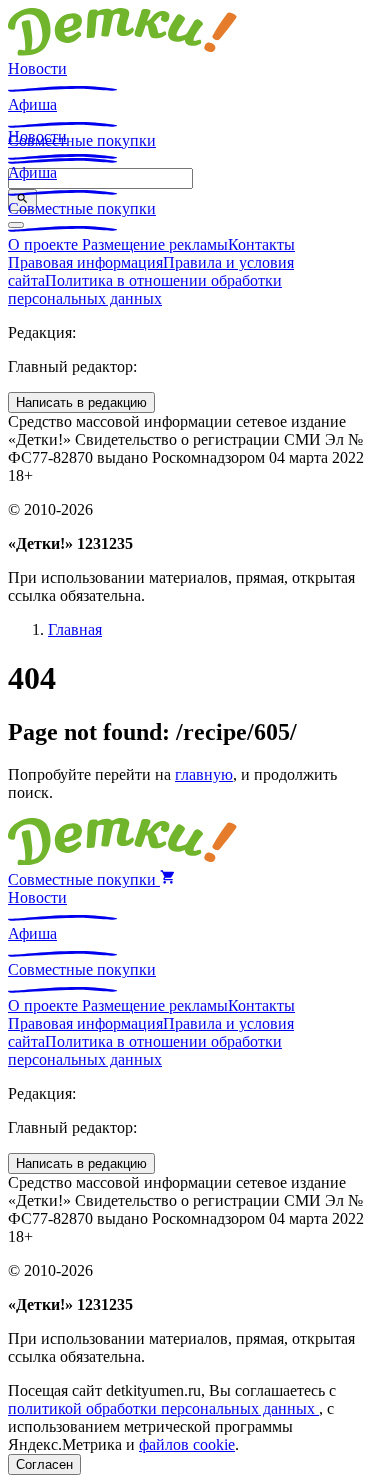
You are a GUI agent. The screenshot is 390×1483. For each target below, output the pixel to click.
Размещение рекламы (155, 244)
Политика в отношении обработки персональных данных (145, 289)
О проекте (45, 244)
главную (204, 774)
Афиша (32, 104)
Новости (37, 68)
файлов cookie (187, 1444)
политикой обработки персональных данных (163, 1408)
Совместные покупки (82, 208)
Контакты (261, 244)
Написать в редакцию (81, 402)
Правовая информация (85, 262)
